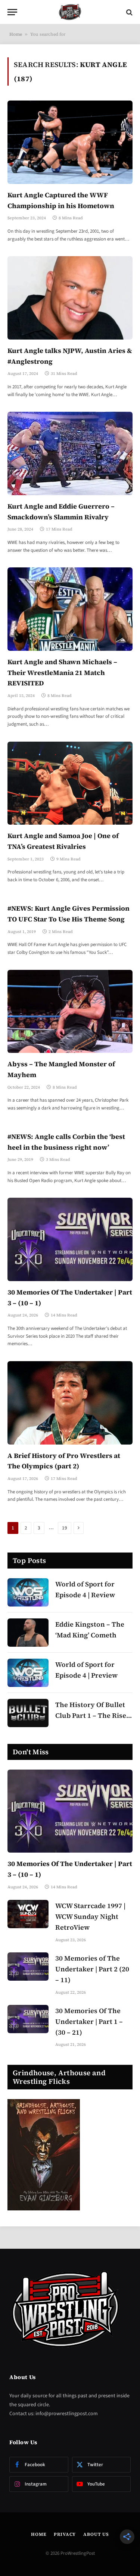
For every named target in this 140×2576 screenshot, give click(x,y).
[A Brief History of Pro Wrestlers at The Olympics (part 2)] (70, 1403)
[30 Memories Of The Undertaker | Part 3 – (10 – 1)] (70, 1239)
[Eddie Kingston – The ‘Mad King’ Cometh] (28, 1633)
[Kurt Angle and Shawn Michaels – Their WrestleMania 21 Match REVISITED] (70, 609)
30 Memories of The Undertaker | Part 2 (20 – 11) (92, 1969)
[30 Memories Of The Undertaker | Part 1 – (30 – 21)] (28, 2019)
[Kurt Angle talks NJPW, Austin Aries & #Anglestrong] (70, 298)
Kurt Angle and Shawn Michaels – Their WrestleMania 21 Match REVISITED (62, 673)
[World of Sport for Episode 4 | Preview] (28, 1673)
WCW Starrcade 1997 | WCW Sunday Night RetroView (90, 1916)
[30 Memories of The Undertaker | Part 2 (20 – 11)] (28, 1967)
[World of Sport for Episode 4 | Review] (28, 1592)
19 (65, 1528)
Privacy (65, 2534)
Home (16, 34)
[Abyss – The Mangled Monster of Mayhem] (70, 1011)
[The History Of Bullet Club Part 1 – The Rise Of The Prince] (28, 1713)
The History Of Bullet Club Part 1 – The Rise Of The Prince (91, 1715)
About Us (96, 2534)
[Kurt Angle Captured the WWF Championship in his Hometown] (70, 142)
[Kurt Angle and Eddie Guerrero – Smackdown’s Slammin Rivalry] (70, 453)
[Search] (129, 12)
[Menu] (12, 12)
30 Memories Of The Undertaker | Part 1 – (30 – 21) (89, 2021)
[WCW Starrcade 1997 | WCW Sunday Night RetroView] (28, 1914)
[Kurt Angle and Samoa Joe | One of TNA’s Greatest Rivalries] (70, 783)
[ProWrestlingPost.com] (70, 12)
